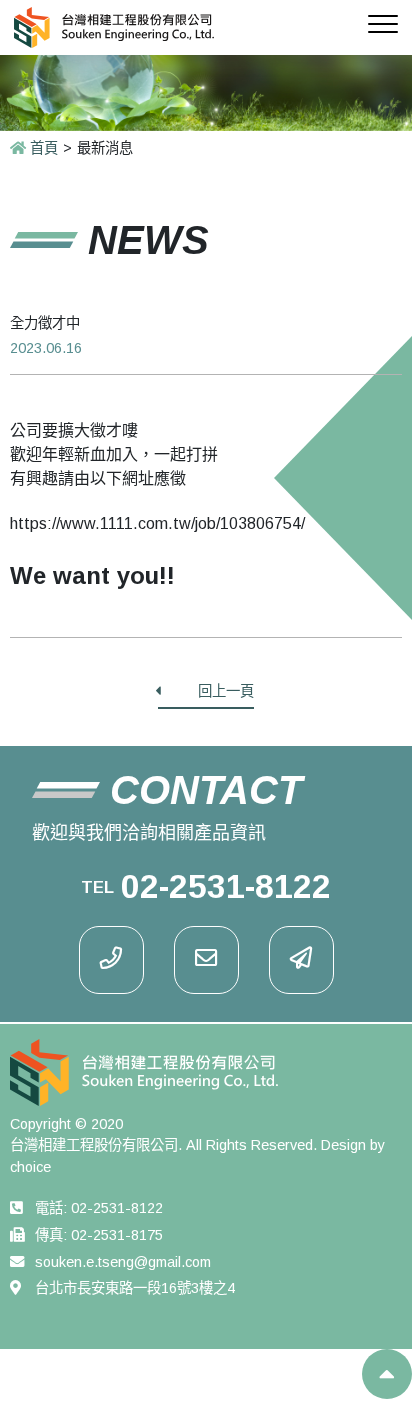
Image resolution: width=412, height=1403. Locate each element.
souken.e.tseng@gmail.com (123, 1262)
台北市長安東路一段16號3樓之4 (135, 1288)
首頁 (44, 148)
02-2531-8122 (117, 1208)
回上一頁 (226, 691)
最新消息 (105, 148)
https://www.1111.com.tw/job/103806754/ (157, 523)
